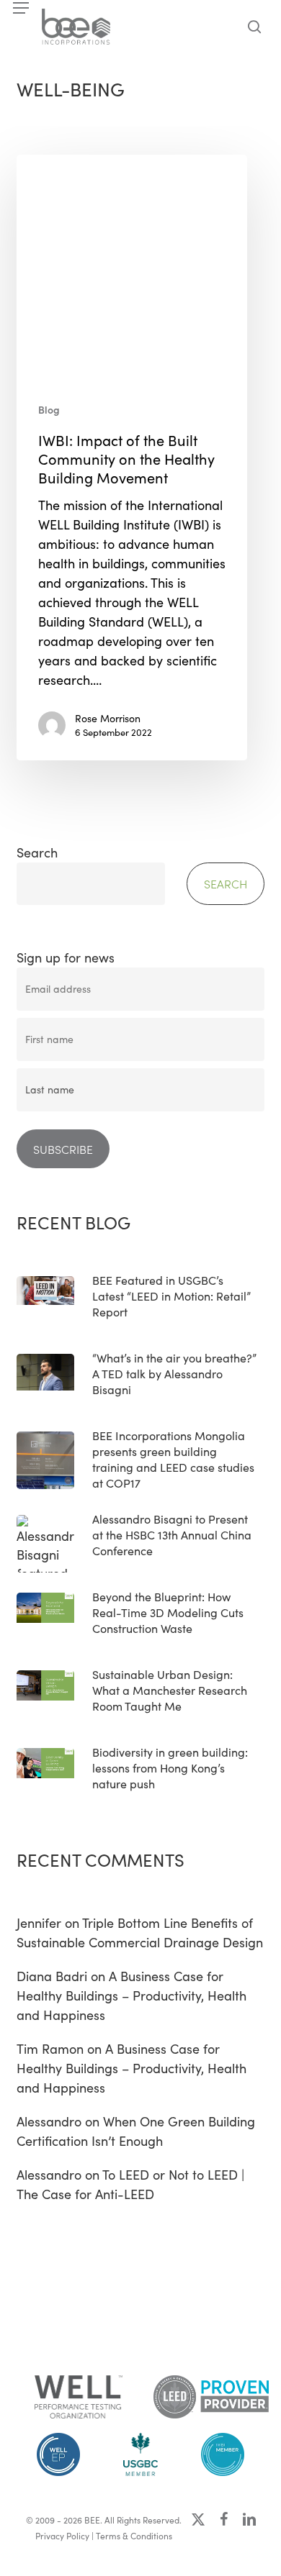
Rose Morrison (108, 718)
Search (37, 852)
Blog (49, 410)
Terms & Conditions (134, 2536)
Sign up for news (66, 957)
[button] (21, 8)
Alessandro (49, 2121)
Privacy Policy (62, 2536)
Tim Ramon (50, 2049)
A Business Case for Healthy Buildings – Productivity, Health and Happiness (131, 1995)
